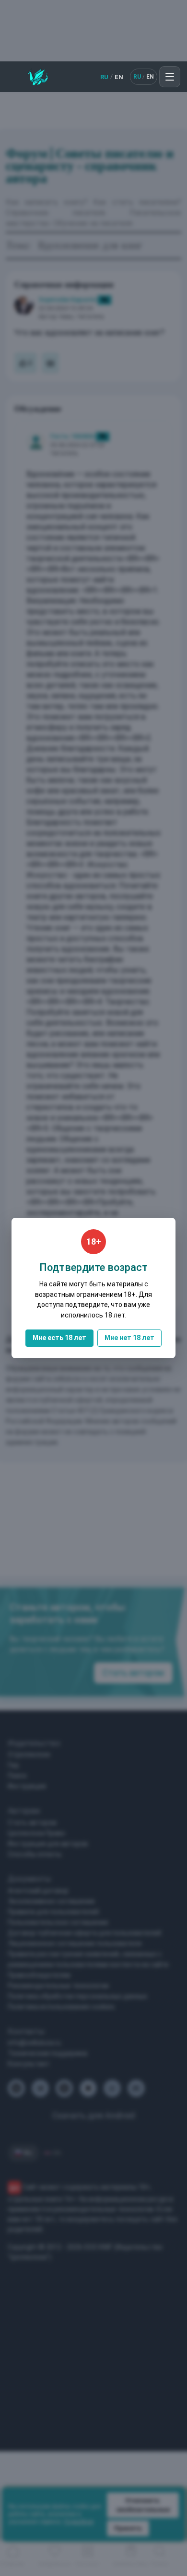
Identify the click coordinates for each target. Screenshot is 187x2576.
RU (104, 77)
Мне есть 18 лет (59, 1338)
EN (119, 77)
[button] (170, 77)
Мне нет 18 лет (129, 1338)
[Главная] (38, 77)
